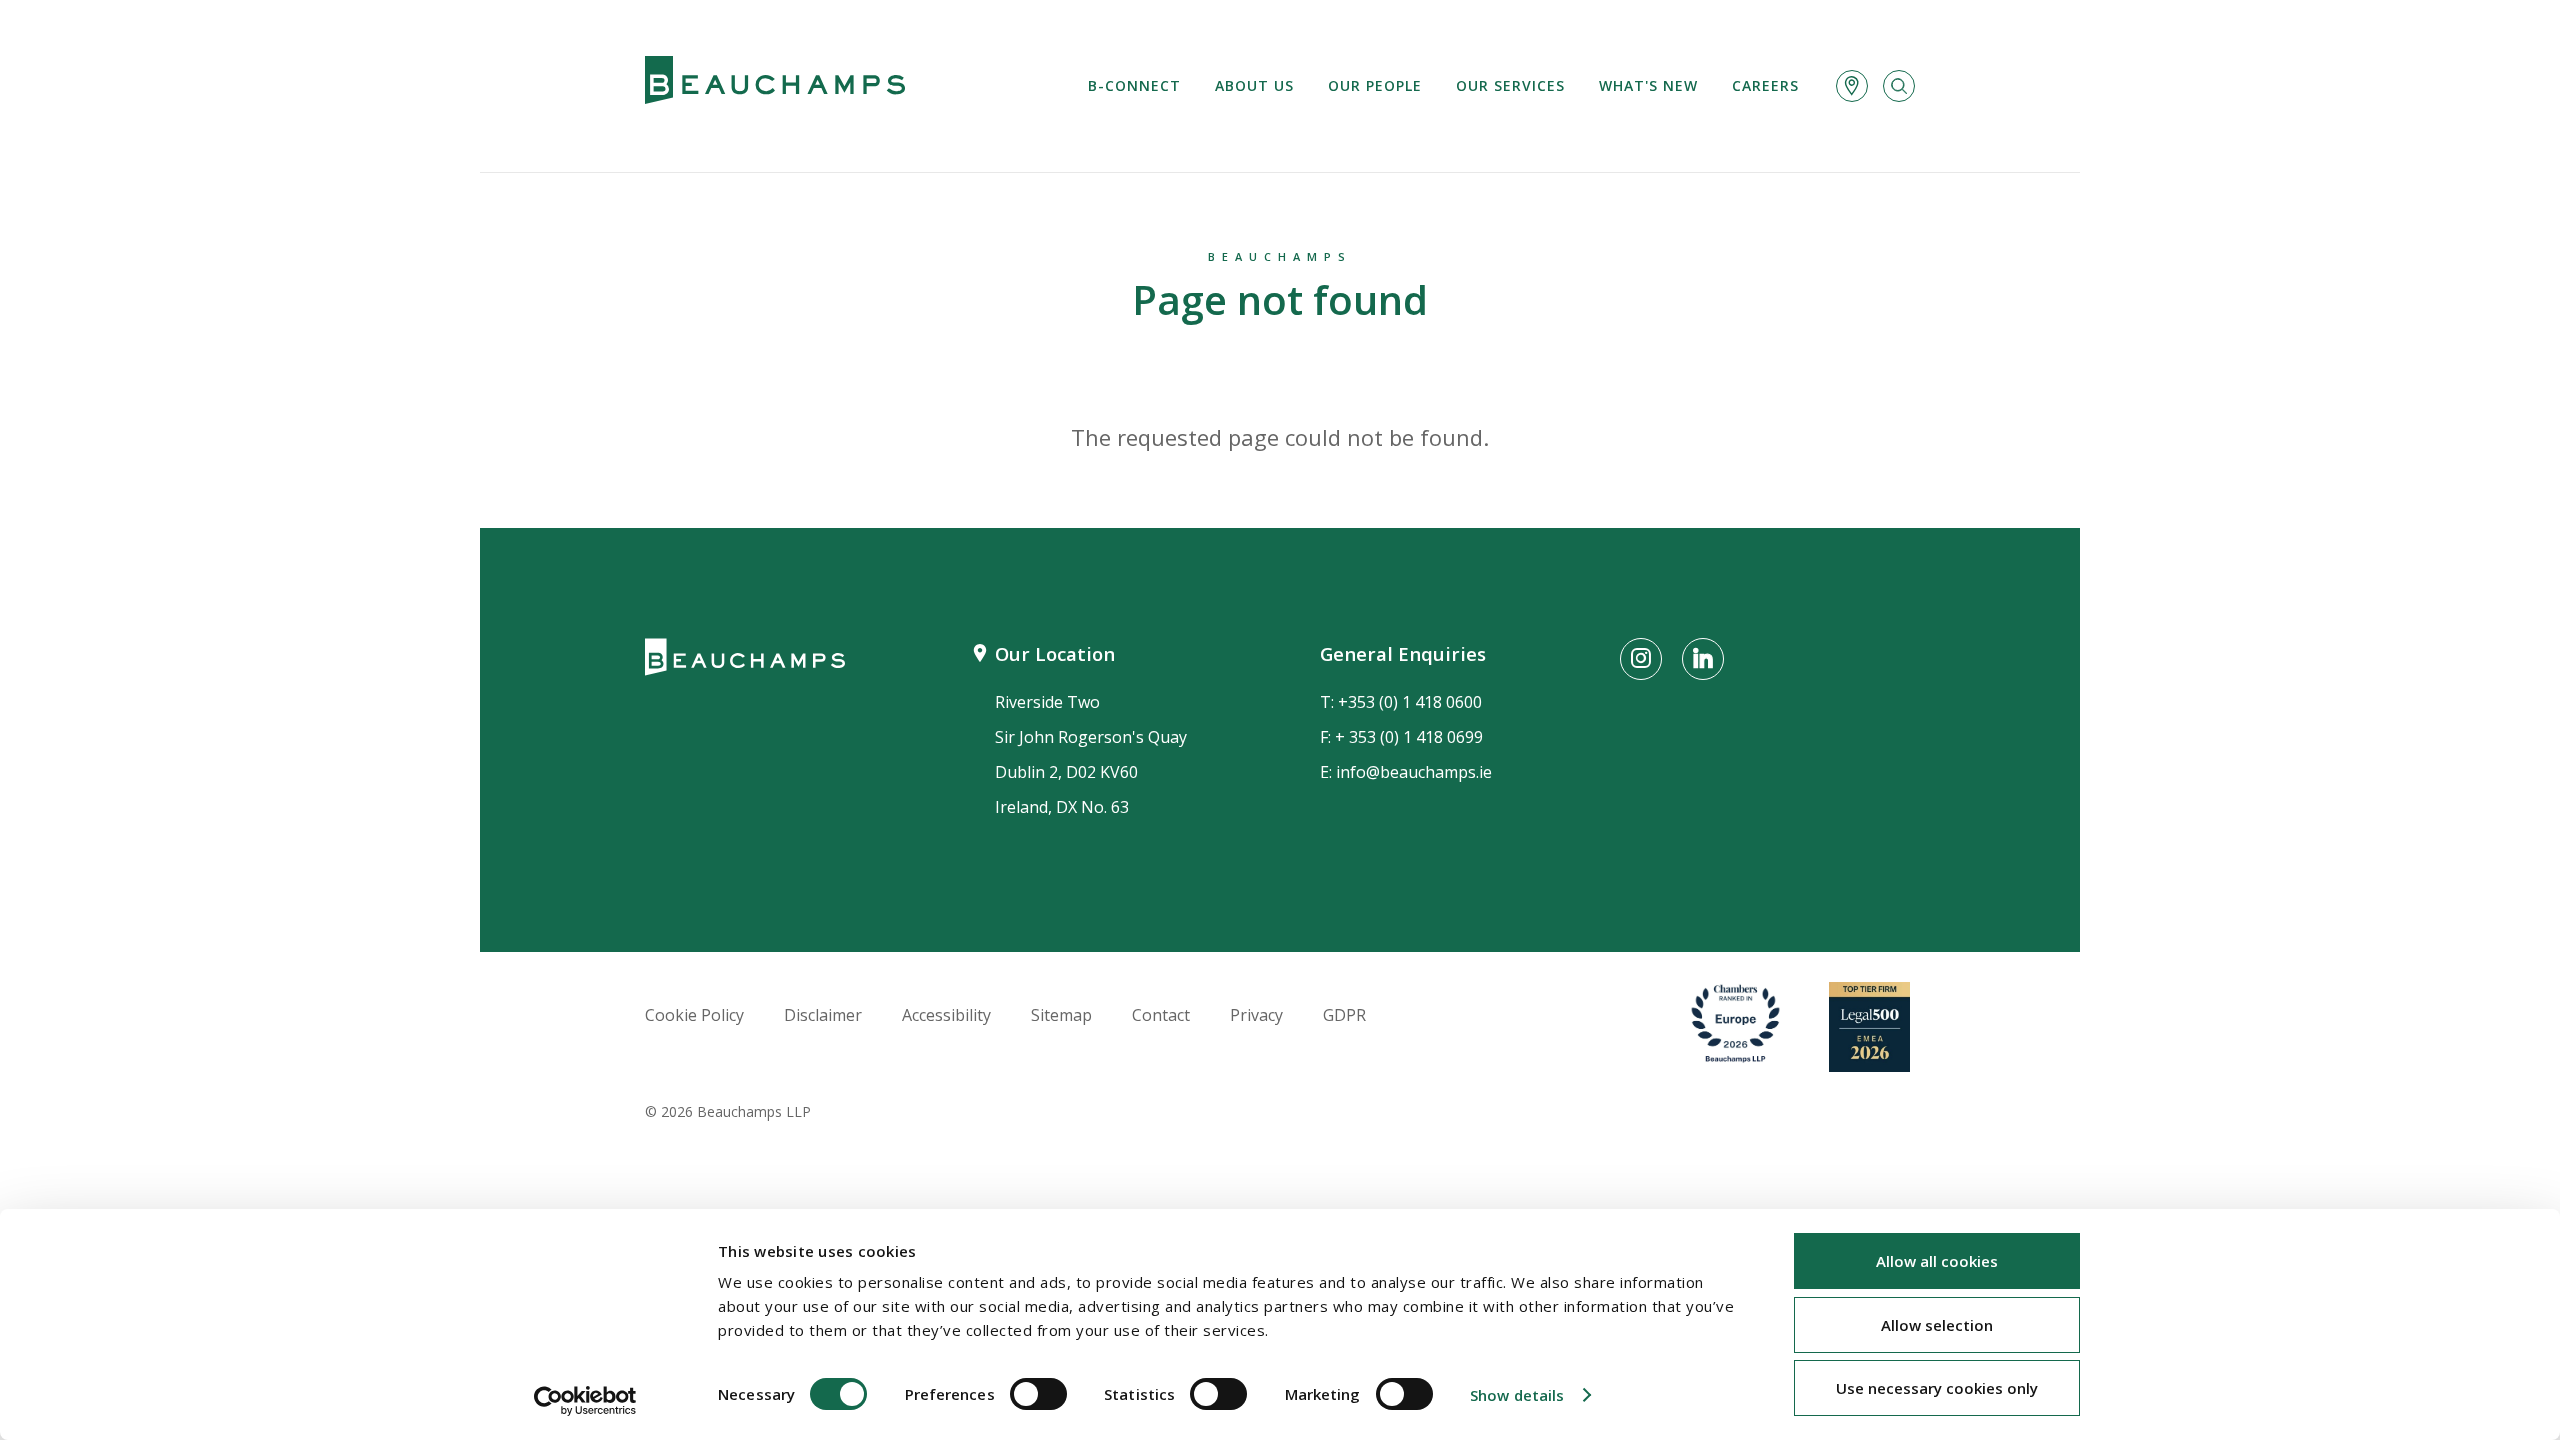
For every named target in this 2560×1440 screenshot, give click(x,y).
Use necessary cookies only (1937, 1388)
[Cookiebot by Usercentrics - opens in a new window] (585, 1401)
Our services (1510, 85)
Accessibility (946, 1015)
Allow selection (1937, 1325)
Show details (1517, 1395)
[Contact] (1852, 86)
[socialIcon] (1641, 659)
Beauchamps (1280, 256)
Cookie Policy (694, 1015)
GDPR (1344, 1015)
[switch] (1038, 1394)
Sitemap (1061, 1015)
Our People (1375, 85)
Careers (1765, 85)
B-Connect (1134, 85)
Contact (1161, 1015)
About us (1254, 85)
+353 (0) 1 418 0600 (1410, 702)
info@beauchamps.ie (1414, 772)
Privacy (1256, 1015)
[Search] (1899, 86)
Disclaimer (823, 1015)
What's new (1648, 85)
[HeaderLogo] (775, 86)
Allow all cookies (1937, 1261)
